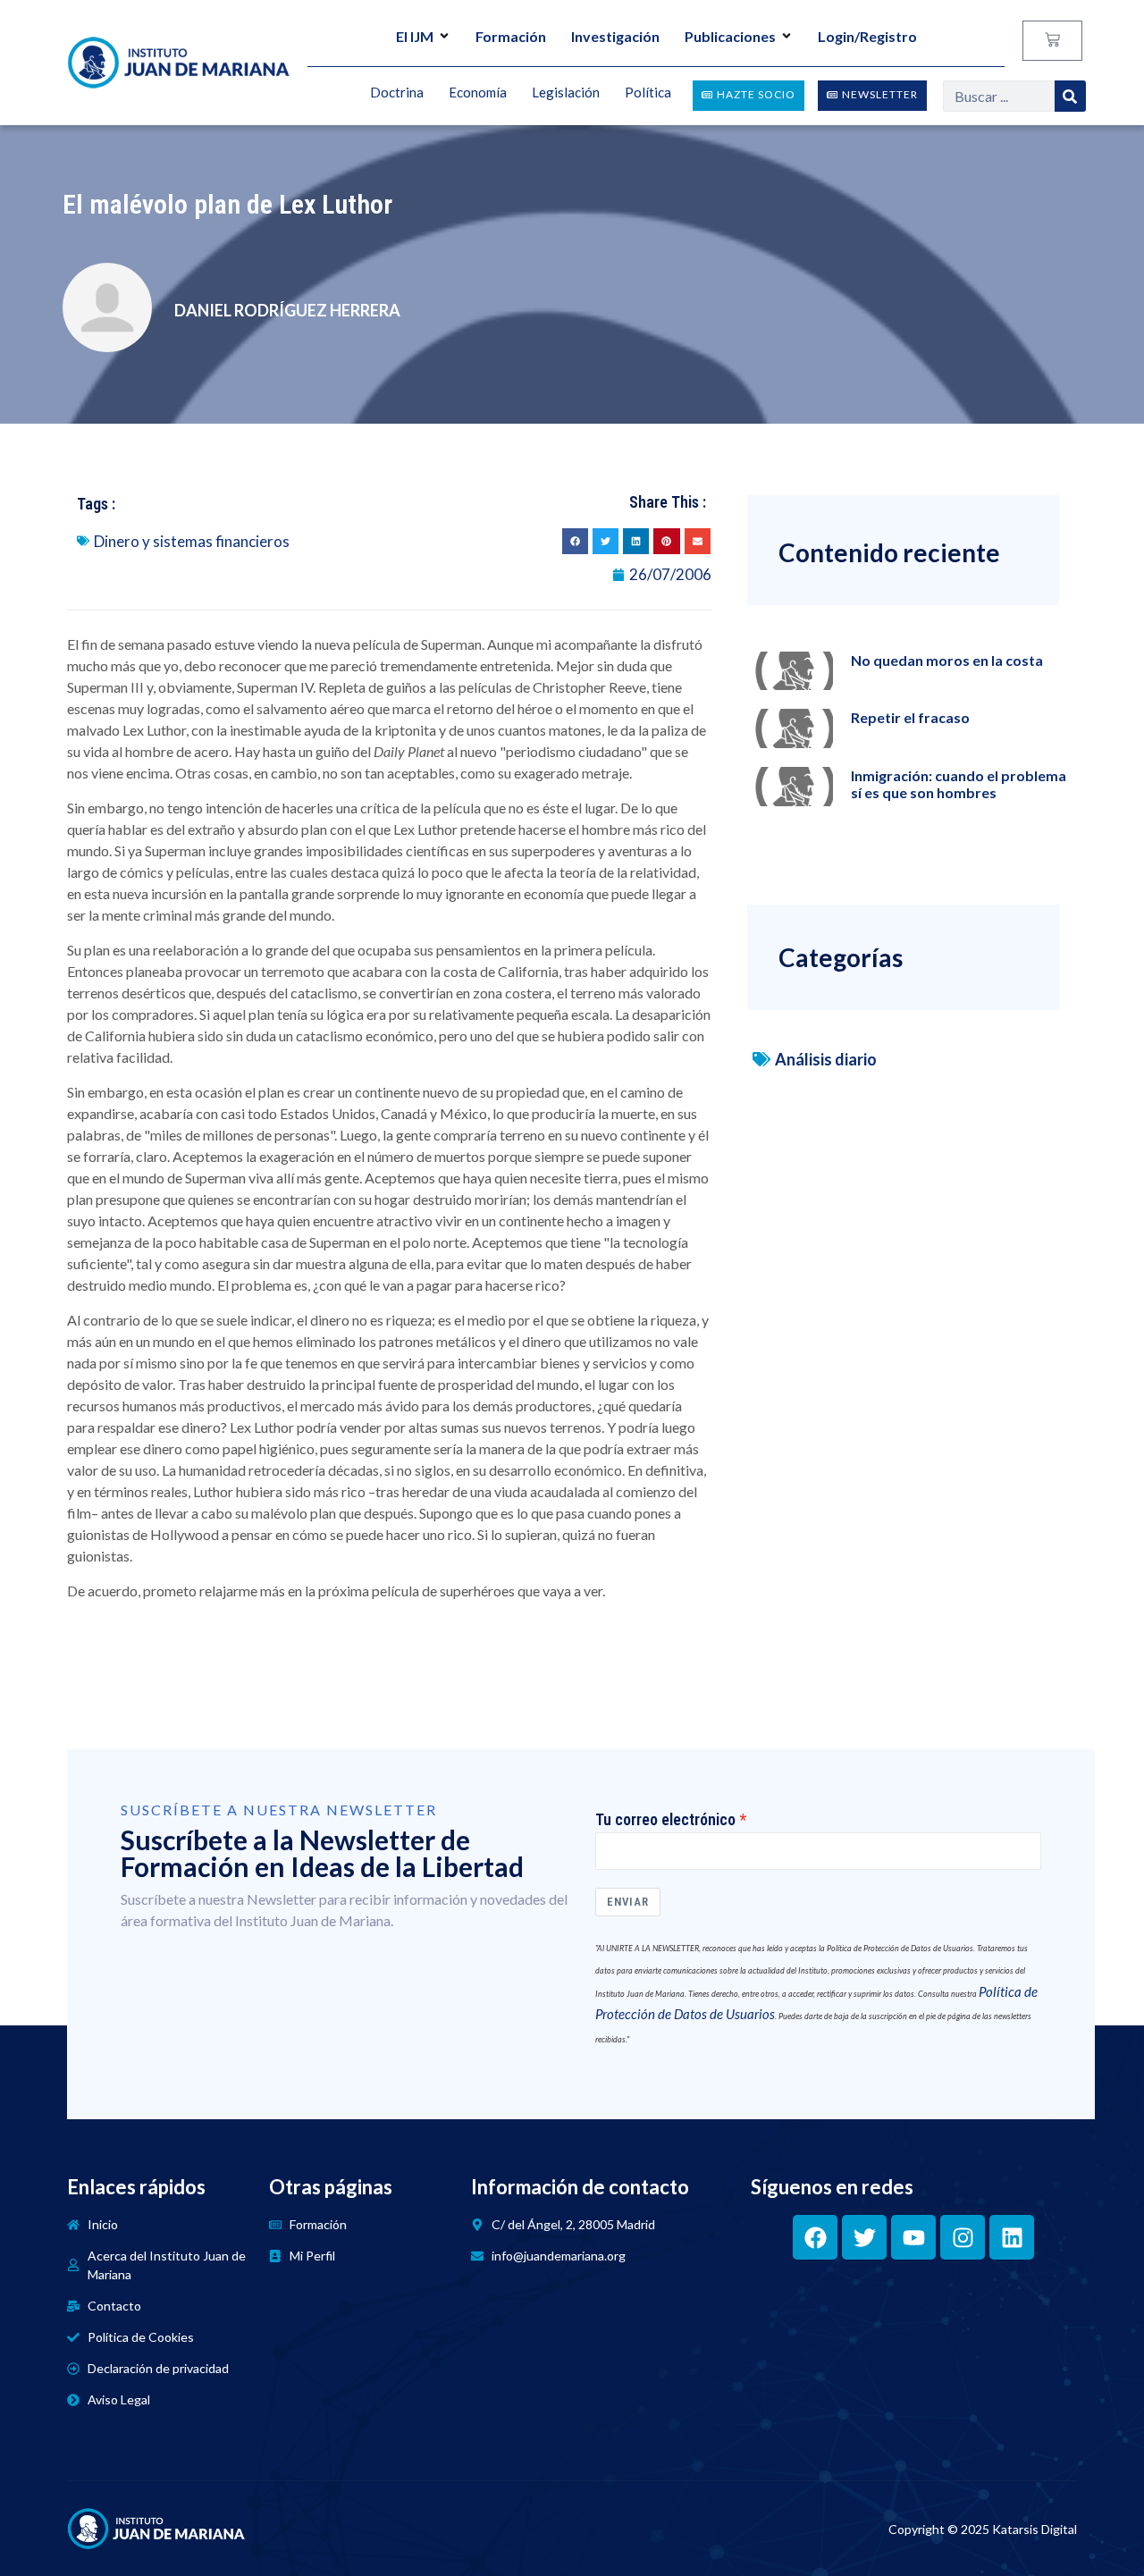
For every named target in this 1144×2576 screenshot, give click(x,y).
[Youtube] (913, 2237)
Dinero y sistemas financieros (192, 541)
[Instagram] (963, 2237)
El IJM (415, 36)
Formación (511, 36)
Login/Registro (867, 36)
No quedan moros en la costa (947, 660)
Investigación (615, 36)
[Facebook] (815, 2237)
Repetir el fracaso (910, 717)
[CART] (1052, 41)
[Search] (1070, 96)
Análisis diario (826, 1059)
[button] (575, 541)
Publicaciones (730, 36)
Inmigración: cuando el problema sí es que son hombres (959, 784)
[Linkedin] (1012, 2237)
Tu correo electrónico (665, 1820)
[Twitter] (864, 2237)
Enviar (628, 1902)
